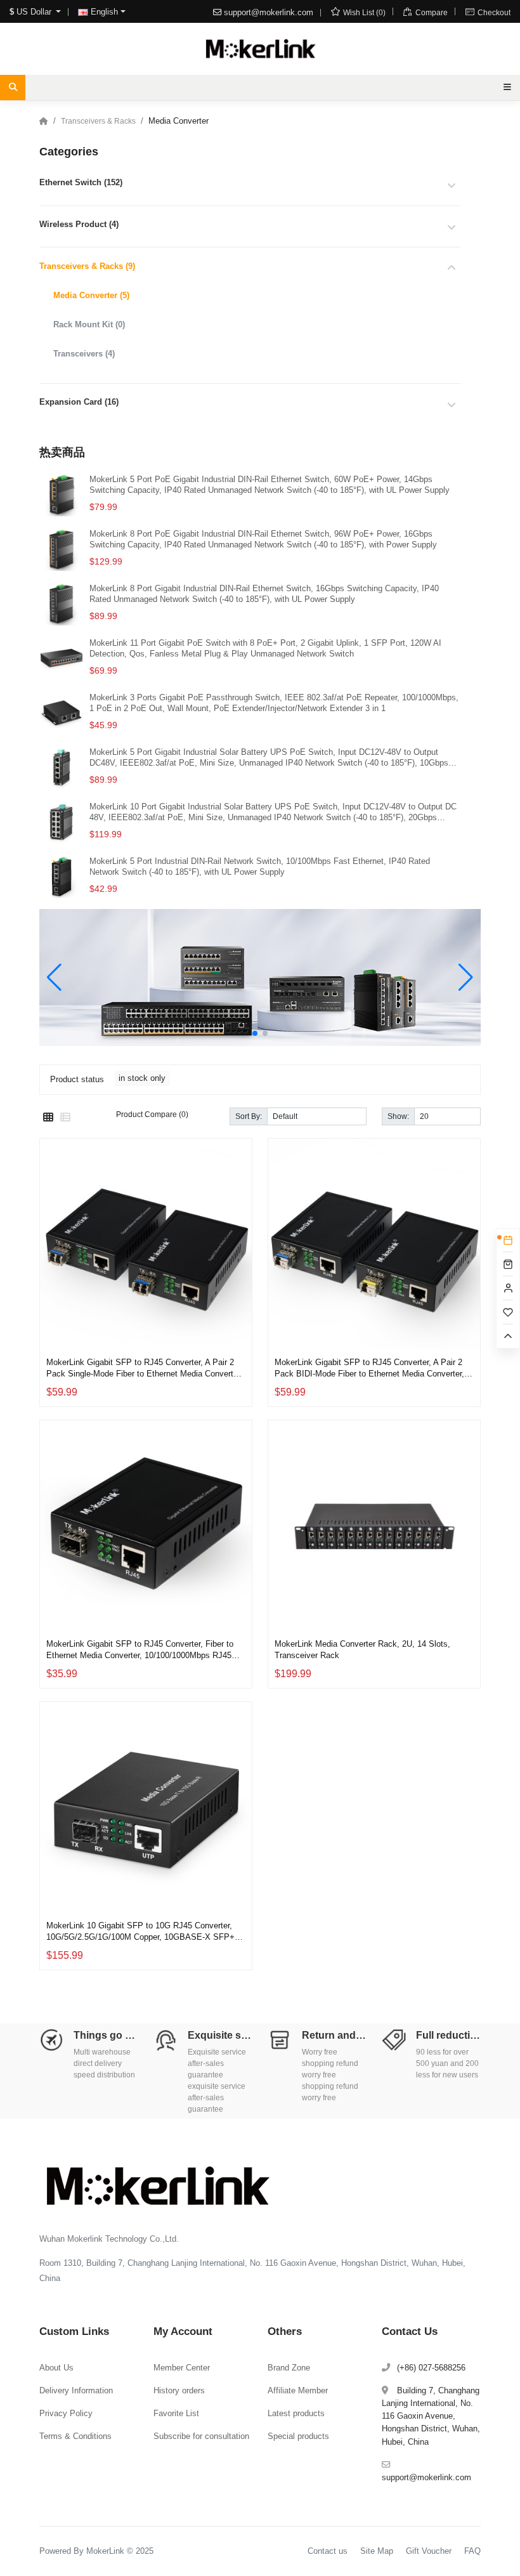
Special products (298, 2436)
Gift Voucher (429, 2551)
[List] (65, 1118)
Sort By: (249, 1116)
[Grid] (48, 1118)
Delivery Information (76, 2390)
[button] (255, 1033)
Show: (398, 1116)
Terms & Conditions (75, 2436)
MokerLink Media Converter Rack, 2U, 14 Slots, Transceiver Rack (362, 1649)
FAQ (472, 2551)
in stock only (142, 1078)
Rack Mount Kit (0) (89, 324)
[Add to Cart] (239, 1326)
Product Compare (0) (152, 1114)
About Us (56, 2368)
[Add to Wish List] (239, 1296)
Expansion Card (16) (79, 402)
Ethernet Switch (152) (81, 182)
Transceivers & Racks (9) (87, 266)
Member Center (182, 2368)
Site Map (377, 2551)
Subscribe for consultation (201, 2436)
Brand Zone (289, 2368)
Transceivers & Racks (98, 121)
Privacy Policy (66, 2413)
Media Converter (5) (91, 295)
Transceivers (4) (84, 354)
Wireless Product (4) (79, 224)
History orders (179, 2390)
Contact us (328, 2551)
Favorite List (176, 2413)
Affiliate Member (298, 2390)
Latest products (296, 2413)
